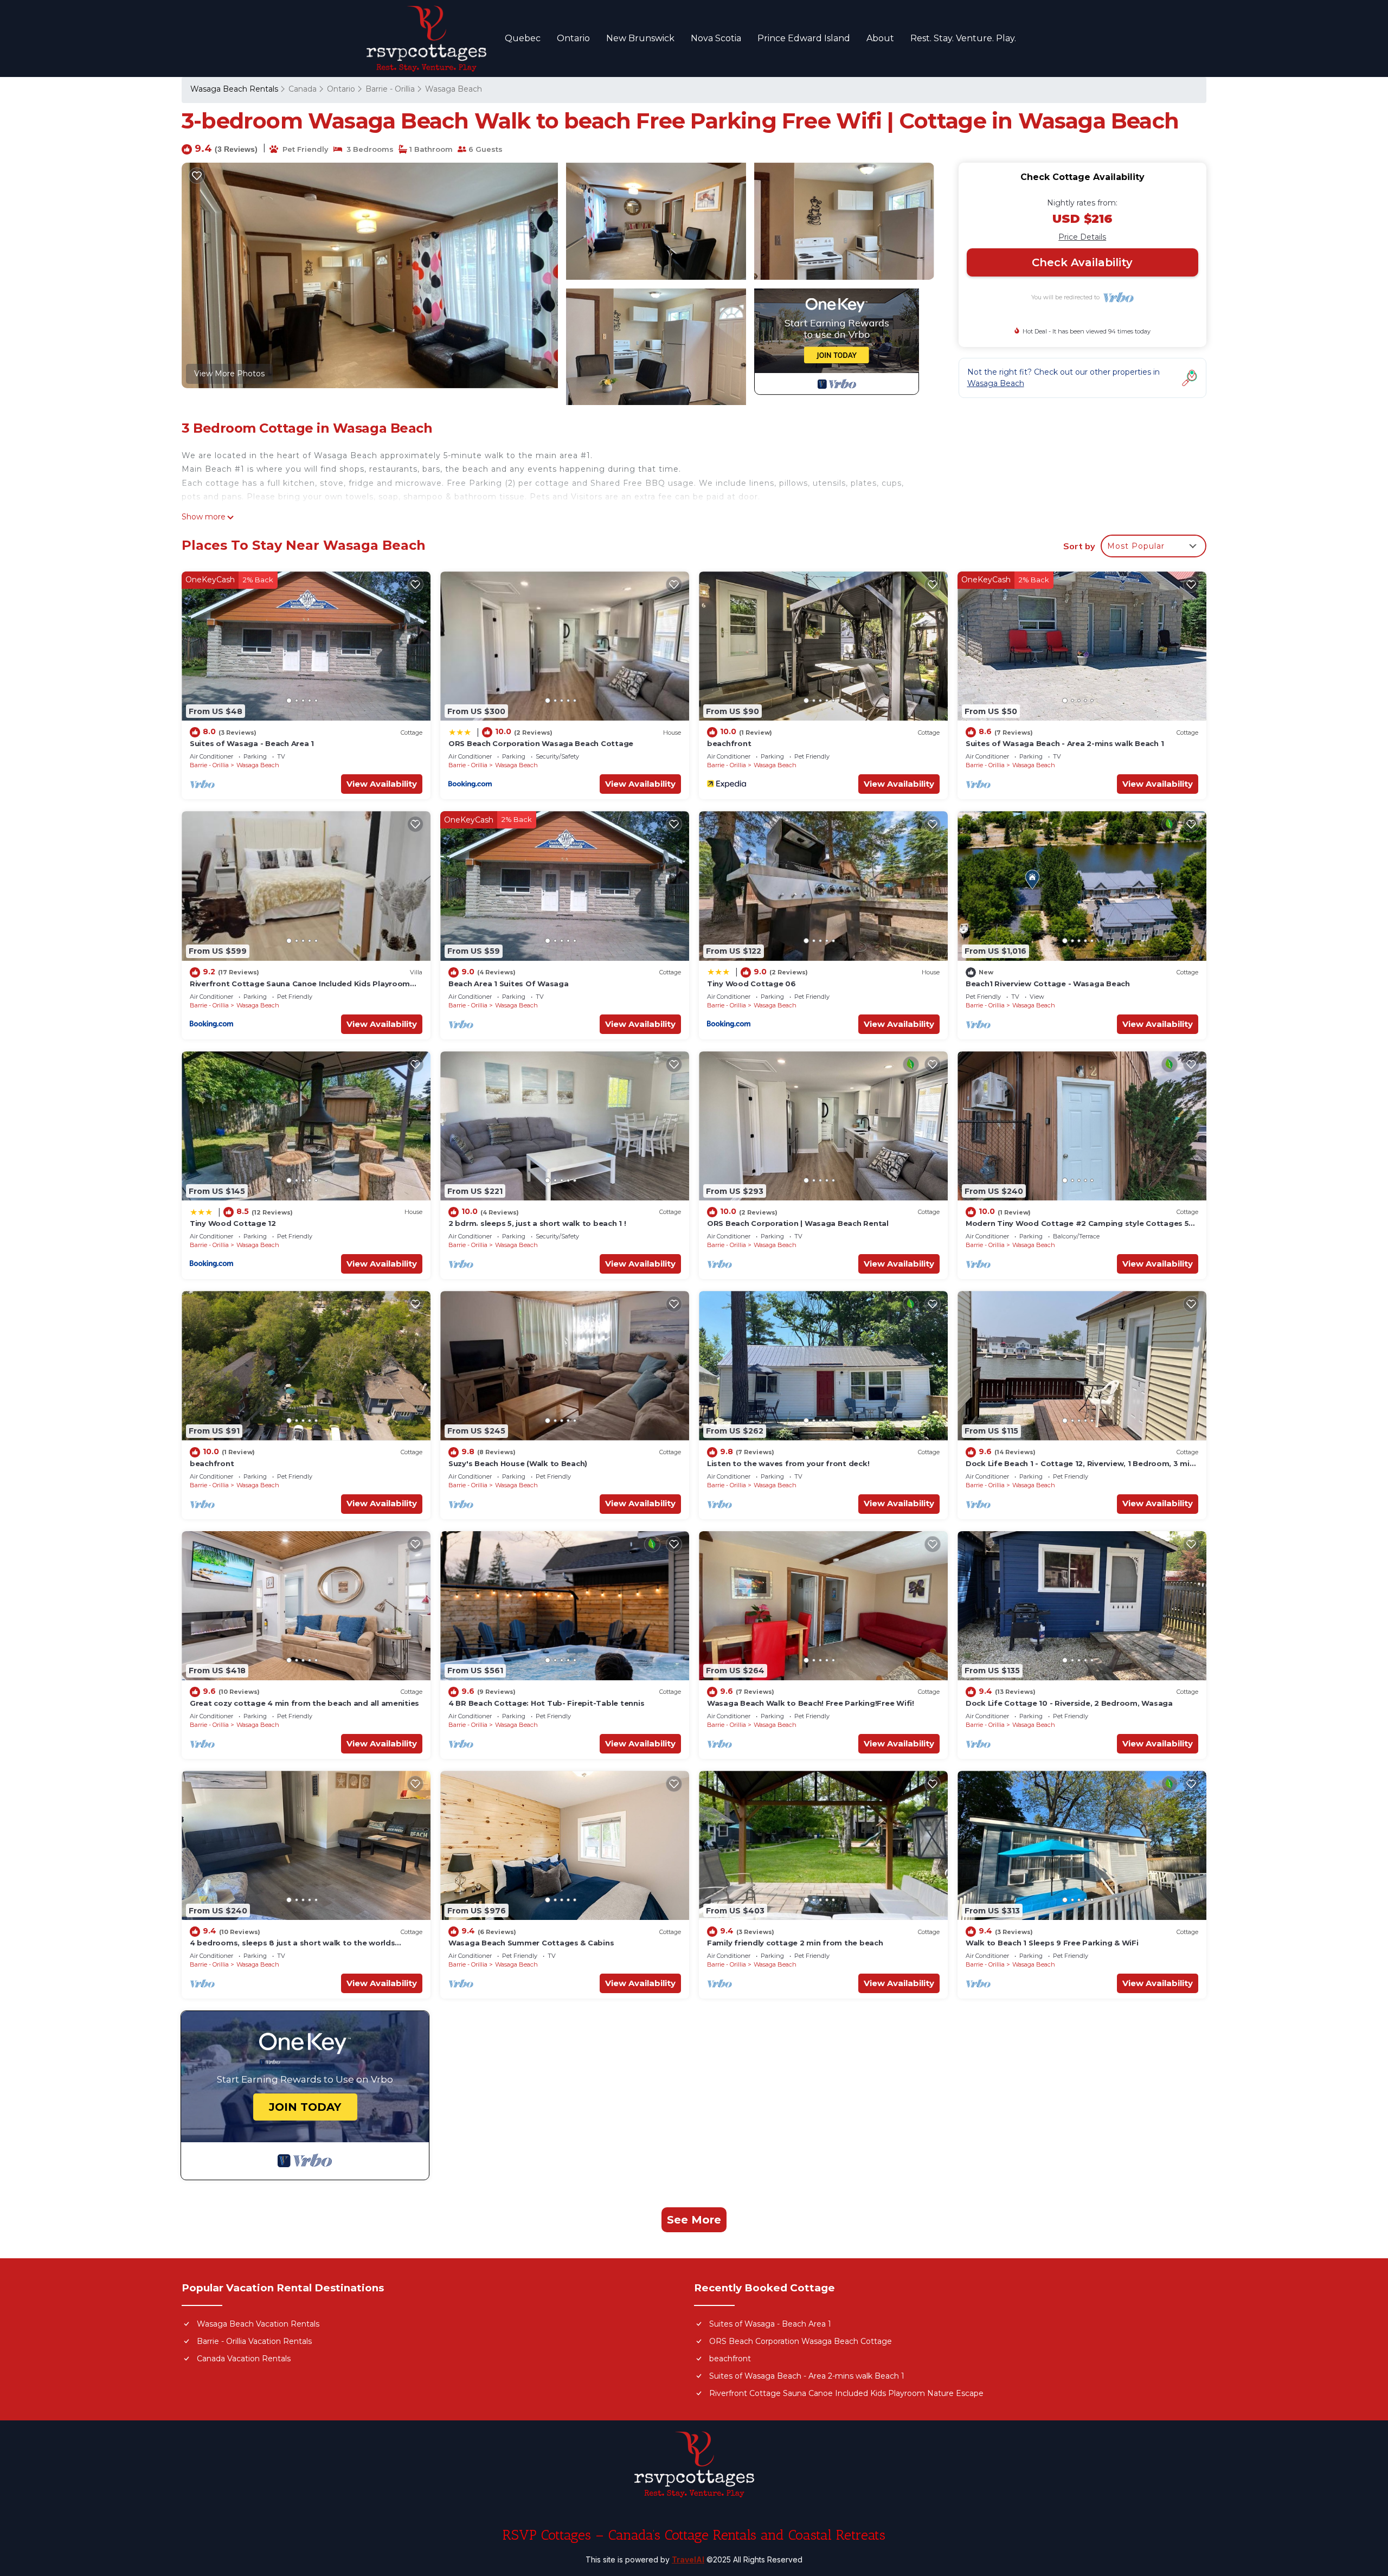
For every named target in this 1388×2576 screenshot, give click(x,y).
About (880, 38)
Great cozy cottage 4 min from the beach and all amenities (304, 1703)
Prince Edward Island (804, 38)
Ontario (573, 38)
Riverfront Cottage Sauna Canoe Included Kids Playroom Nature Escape (846, 2393)
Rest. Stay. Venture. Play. (963, 38)
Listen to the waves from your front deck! (788, 1463)
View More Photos (229, 374)
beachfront (729, 743)
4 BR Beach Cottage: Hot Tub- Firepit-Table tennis (546, 1703)
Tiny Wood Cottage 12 (233, 1223)
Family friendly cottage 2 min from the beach (795, 1943)
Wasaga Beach (454, 89)
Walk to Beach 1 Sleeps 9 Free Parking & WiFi (1052, 1943)
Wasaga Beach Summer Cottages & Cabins (531, 1943)
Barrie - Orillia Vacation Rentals (254, 2341)
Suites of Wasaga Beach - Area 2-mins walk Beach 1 (1065, 743)
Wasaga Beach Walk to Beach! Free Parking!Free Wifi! (811, 1703)
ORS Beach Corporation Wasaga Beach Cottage (541, 743)
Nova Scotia (716, 38)
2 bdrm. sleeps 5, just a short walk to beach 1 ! (537, 1223)
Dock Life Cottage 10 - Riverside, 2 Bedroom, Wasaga (1069, 1703)
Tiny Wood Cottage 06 (751, 984)
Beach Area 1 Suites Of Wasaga (508, 984)
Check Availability (1082, 262)
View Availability (382, 784)
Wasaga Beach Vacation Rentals (258, 2324)
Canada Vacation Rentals (244, 2359)
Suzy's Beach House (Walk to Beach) (518, 1463)
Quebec (523, 38)
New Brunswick (640, 38)
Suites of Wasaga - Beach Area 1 (252, 743)
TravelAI (688, 2559)
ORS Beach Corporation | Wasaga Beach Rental (798, 1223)
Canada (303, 89)
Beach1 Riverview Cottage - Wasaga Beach (1048, 984)
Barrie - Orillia (390, 89)
